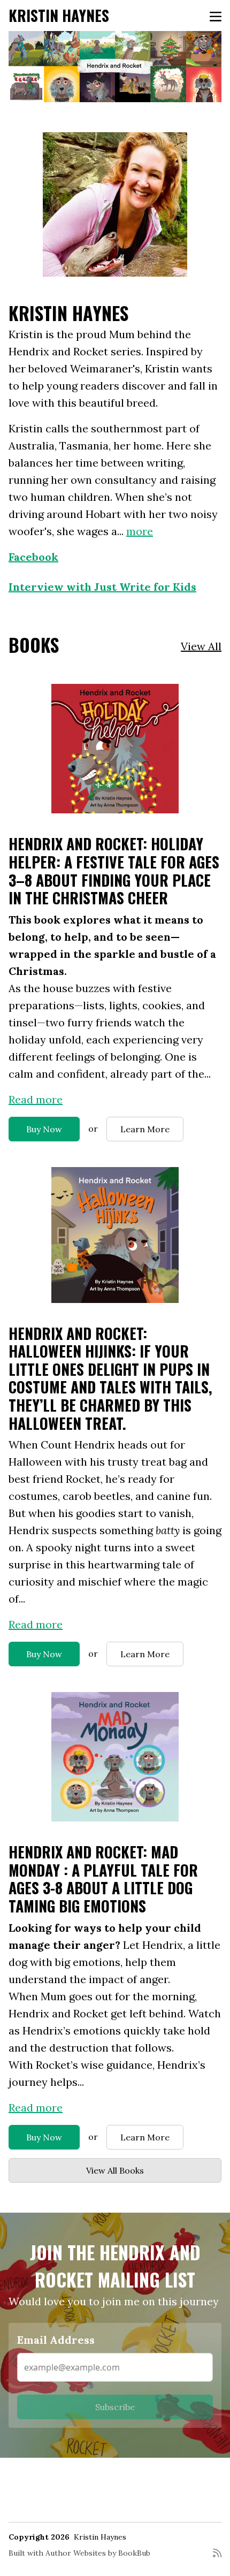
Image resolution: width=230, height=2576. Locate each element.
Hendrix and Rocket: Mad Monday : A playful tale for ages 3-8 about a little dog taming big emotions (103, 1879)
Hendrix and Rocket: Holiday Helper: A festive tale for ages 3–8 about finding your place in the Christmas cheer (114, 871)
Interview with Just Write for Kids (102, 587)
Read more (36, 1099)
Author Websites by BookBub (98, 2553)
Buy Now (44, 1129)
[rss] (217, 2557)
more (140, 531)
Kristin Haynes (59, 15)
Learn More (145, 1129)
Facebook (33, 557)
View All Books (115, 2170)
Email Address (56, 2340)
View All (201, 646)
